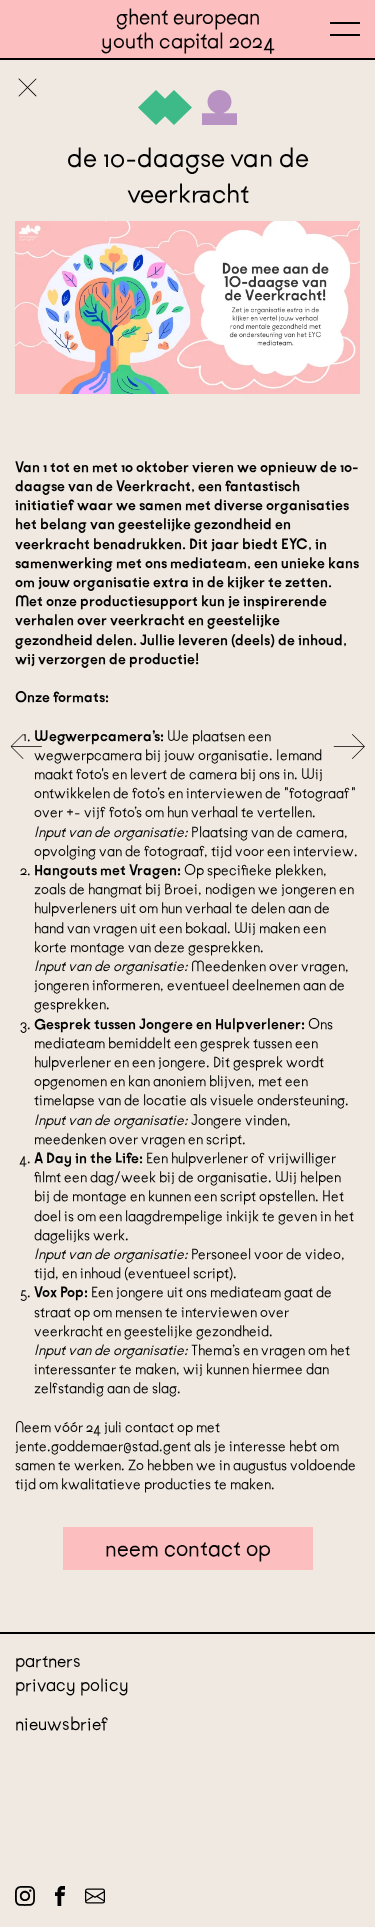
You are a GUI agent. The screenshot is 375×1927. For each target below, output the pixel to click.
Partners (48, 1661)
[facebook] (60, 1900)
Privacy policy (72, 1685)
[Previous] (26, 748)
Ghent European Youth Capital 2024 (188, 29)
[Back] (27, 89)
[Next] (349, 748)
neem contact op (188, 1548)
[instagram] (25, 1900)
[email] (95, 1900)
